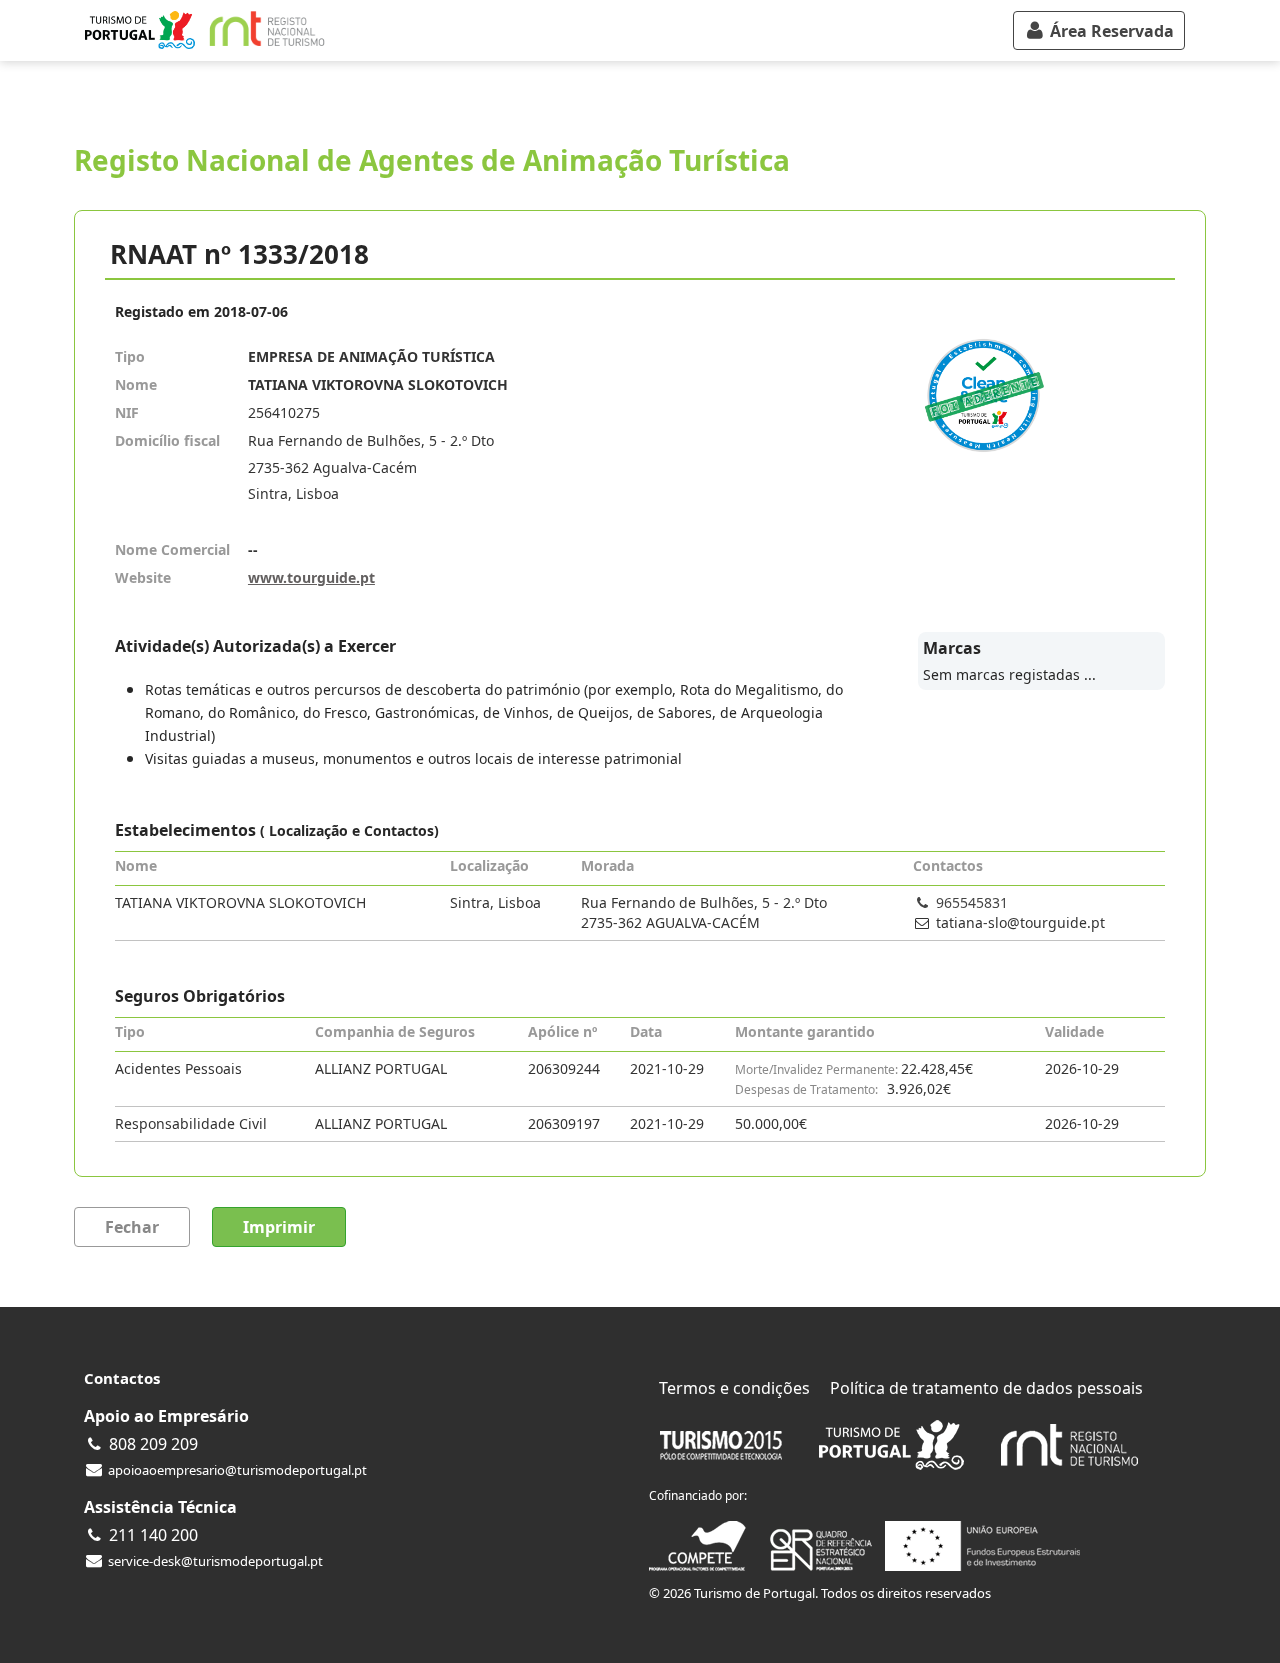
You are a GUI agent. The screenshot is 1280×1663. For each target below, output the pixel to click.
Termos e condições (734, 1388)
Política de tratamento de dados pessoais (986, 1388)
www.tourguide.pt (311, 577)
